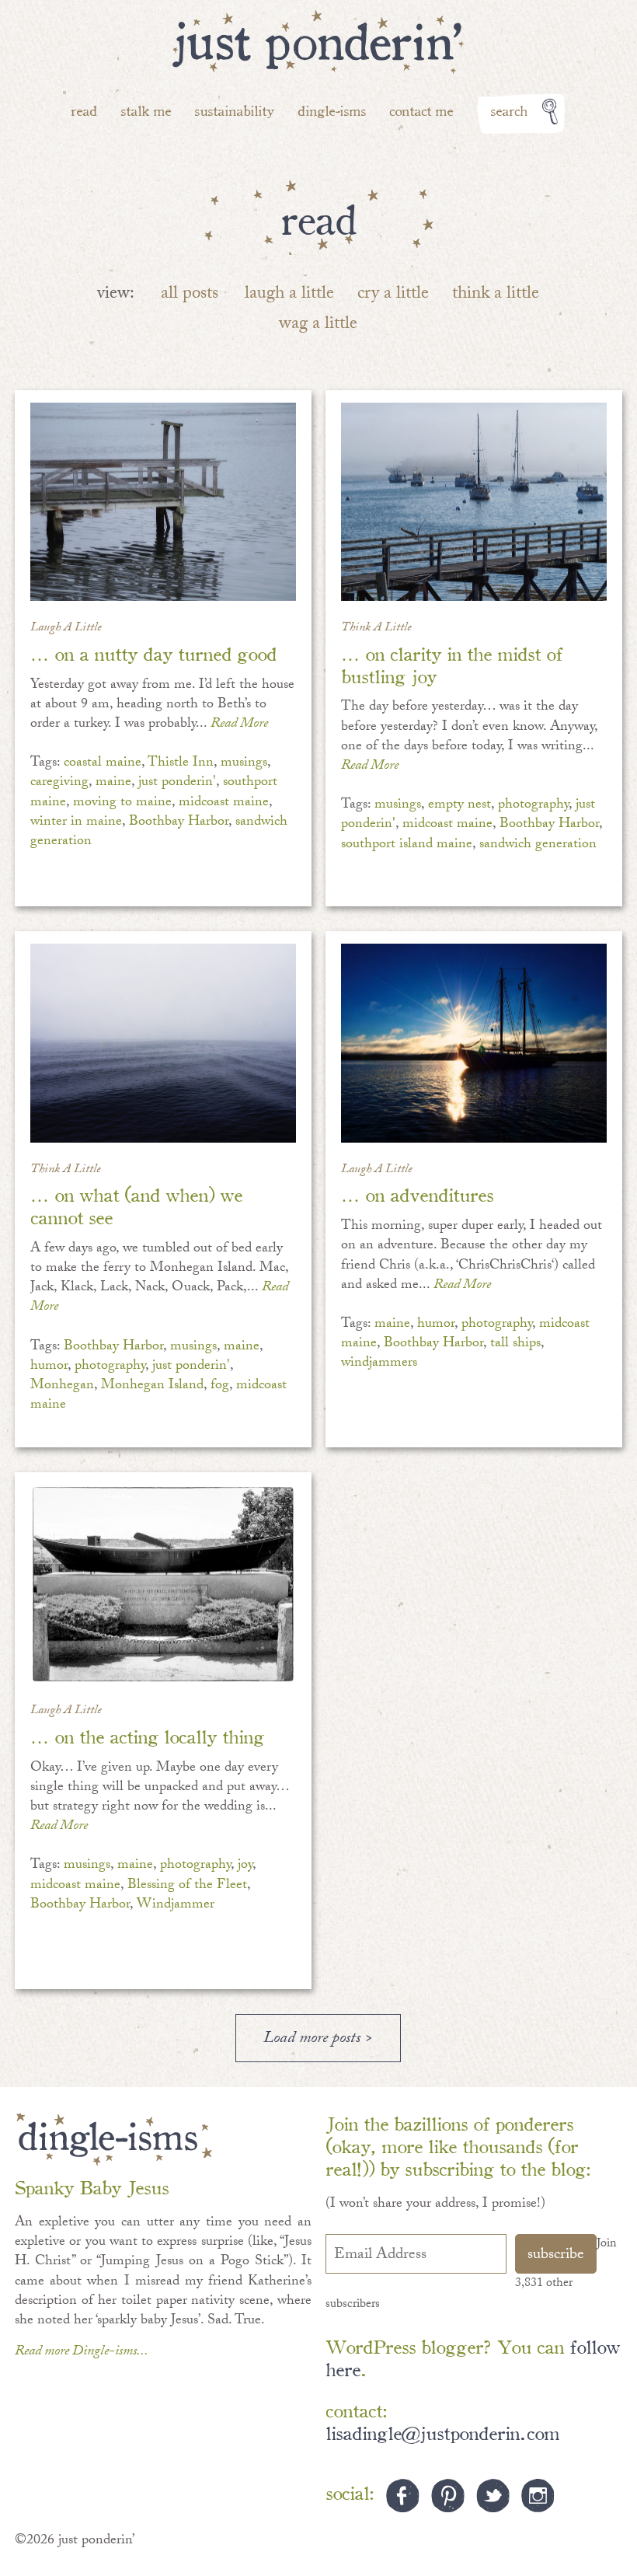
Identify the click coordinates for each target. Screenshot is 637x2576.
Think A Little (376, 628)
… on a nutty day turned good (153, 653)
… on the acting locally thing (147, 1735)
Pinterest (448, 2496)
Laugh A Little (66, 628)
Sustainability (234, 110)
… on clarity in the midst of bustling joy (452, 664)
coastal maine (103, 764)
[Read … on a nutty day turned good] (163, 502)
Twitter (493, 2496)
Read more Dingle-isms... (82, 2353)
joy (245, 1866)
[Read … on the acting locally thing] (163, 1584)
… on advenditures (417, 1194)
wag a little (318, 325)
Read (84, 110)
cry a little (393, 295)
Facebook (403, 2496)
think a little (496, 295)
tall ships (515, 1344)
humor (49, 1367)
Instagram (538, 2496)
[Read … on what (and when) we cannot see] (163, 1043)
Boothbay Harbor (179, 823)
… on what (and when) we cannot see (136, 1205)
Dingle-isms (332, 110)
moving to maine (122, 803)
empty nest (459, 806)
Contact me (421, 110)
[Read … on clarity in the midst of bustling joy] (473, 502)
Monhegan (62, 1386)
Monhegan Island (152, 1386)
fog (220, 1386)
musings (244, 764)
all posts (190, 295)
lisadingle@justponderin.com (442, 2432)
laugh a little (289, 295)
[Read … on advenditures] (473, 1043)
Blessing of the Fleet (187, 1886)
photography (533, 806)
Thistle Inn (181, 764)
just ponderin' (177, 783)
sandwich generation (538, 845)
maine (113, 783)
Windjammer (176, 1906)
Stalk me (146, 110)
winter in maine (76, 823)
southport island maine (407, 845)
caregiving (59, 783)
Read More (239, 725)
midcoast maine (224, 803)
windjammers (379, 1364)
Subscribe (556, 2256)
